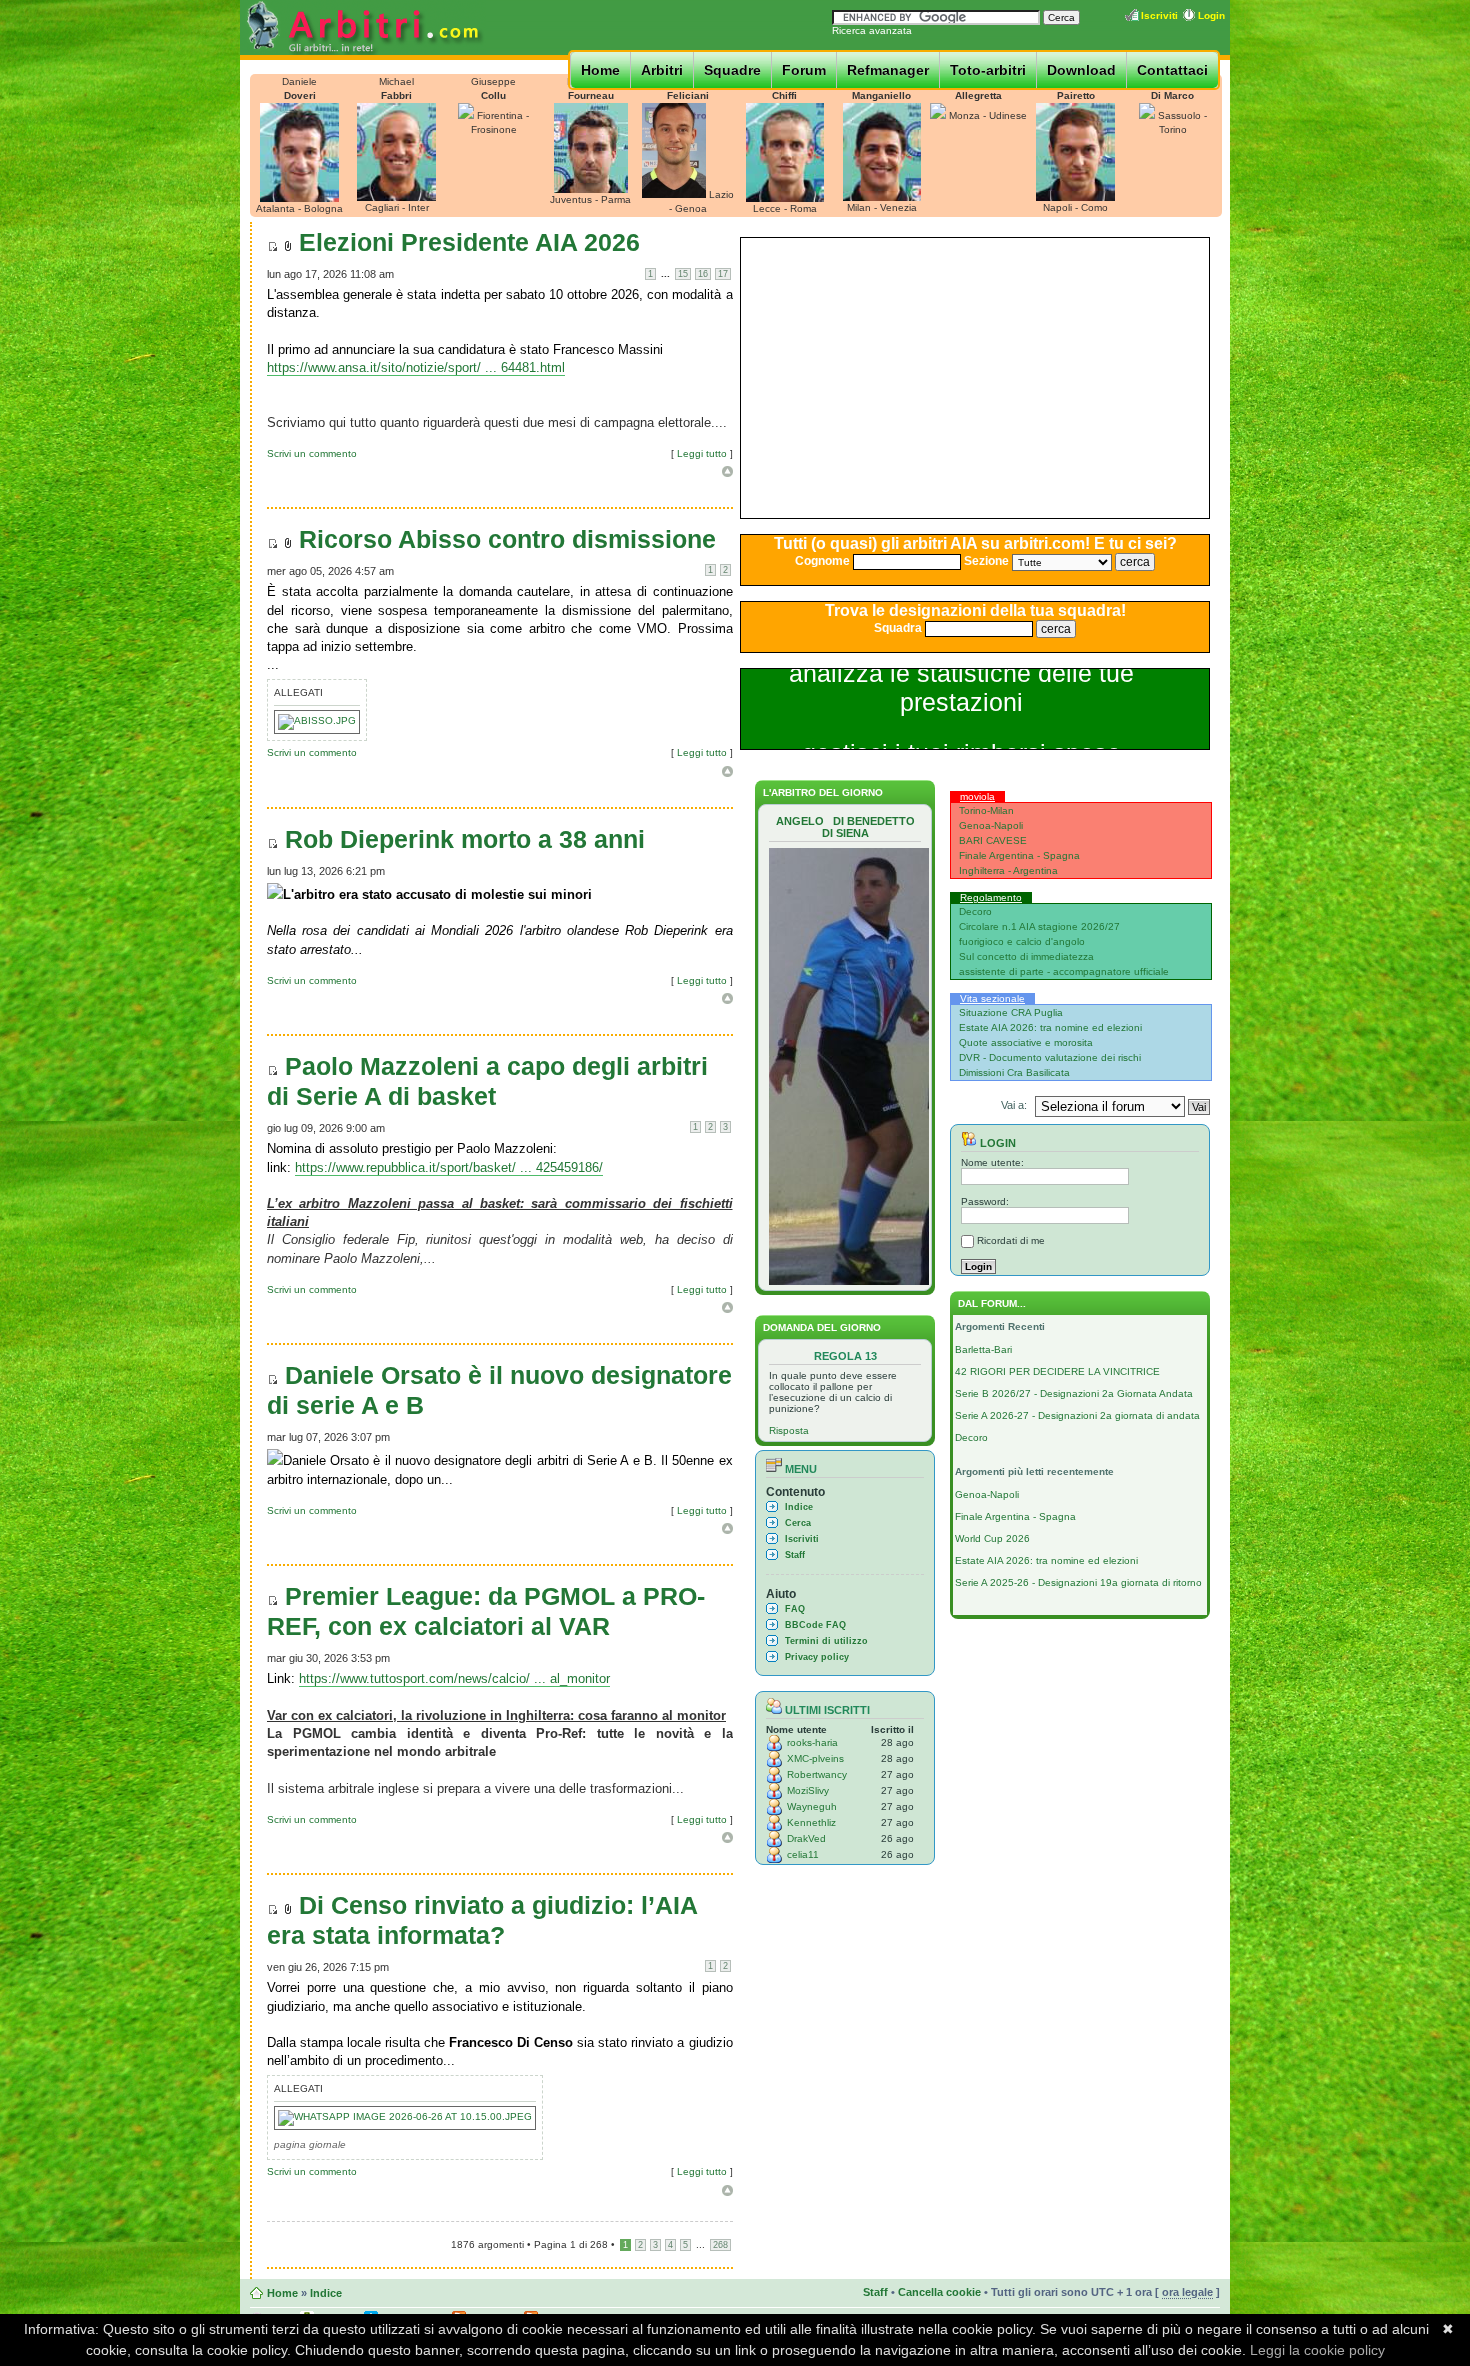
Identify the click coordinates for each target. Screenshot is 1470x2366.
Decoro (975, 911)
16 (703, 274)
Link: (283, 1678)
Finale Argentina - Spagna (1019, 855)
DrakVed (806, 1838)
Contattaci (1172, 70)
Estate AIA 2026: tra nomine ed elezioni (1050, 1027)
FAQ (795, 1609)
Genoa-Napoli (991, 825)
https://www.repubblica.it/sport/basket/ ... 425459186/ (449, 1167)
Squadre (732, 70)
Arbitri (662, 70)
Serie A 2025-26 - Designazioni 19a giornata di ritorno (1078, 1582)
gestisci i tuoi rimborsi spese (961, 683)
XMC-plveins (815, 1758)
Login (1211, 15)
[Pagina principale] (363, 51)
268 (720, 2245)
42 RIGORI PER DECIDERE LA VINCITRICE (1057, 1371)
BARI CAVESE (993, 840)
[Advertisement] (975, 378)
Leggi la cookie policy (1317, 2350)
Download (1081, 70)
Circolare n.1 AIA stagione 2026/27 (1039, 926)
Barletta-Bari (983, 1349)
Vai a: (1014, 1105)
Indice (799, 1507)
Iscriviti (1159, 15)
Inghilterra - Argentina (1008, 870)
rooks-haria (812, 1742)
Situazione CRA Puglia (1011, 1012)
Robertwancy (817, 1774)
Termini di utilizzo (826, 1641)
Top (727, 471)
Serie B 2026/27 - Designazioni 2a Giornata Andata (1074, 1393)
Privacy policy (817, 1657)
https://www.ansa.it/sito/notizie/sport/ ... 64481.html (416, 367)
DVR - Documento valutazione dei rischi (1050, 1057)
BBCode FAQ (815, 1625)
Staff (795, 1555)
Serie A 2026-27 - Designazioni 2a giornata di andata (1077, 1415)
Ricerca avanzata (872, 30)
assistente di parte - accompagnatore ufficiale (1064, 971)
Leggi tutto (702, 453)
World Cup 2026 (992, 1538)
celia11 (803, 1854)
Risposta (789, 1430)
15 (683, 274)
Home (600, 70)
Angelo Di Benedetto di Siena (845, 827)
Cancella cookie (939, 2292)
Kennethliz (811, 1822)
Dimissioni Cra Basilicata (1014, 1072)
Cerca (798, 1523)
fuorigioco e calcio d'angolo (1022, 941)
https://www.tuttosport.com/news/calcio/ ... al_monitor (454, 1678)
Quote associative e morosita (1026, 1042)
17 (723, 274)
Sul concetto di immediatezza (1026, 956)
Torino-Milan (986, 810)
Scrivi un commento (312, 453)
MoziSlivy (808, 1790)
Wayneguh (812, 1806)
